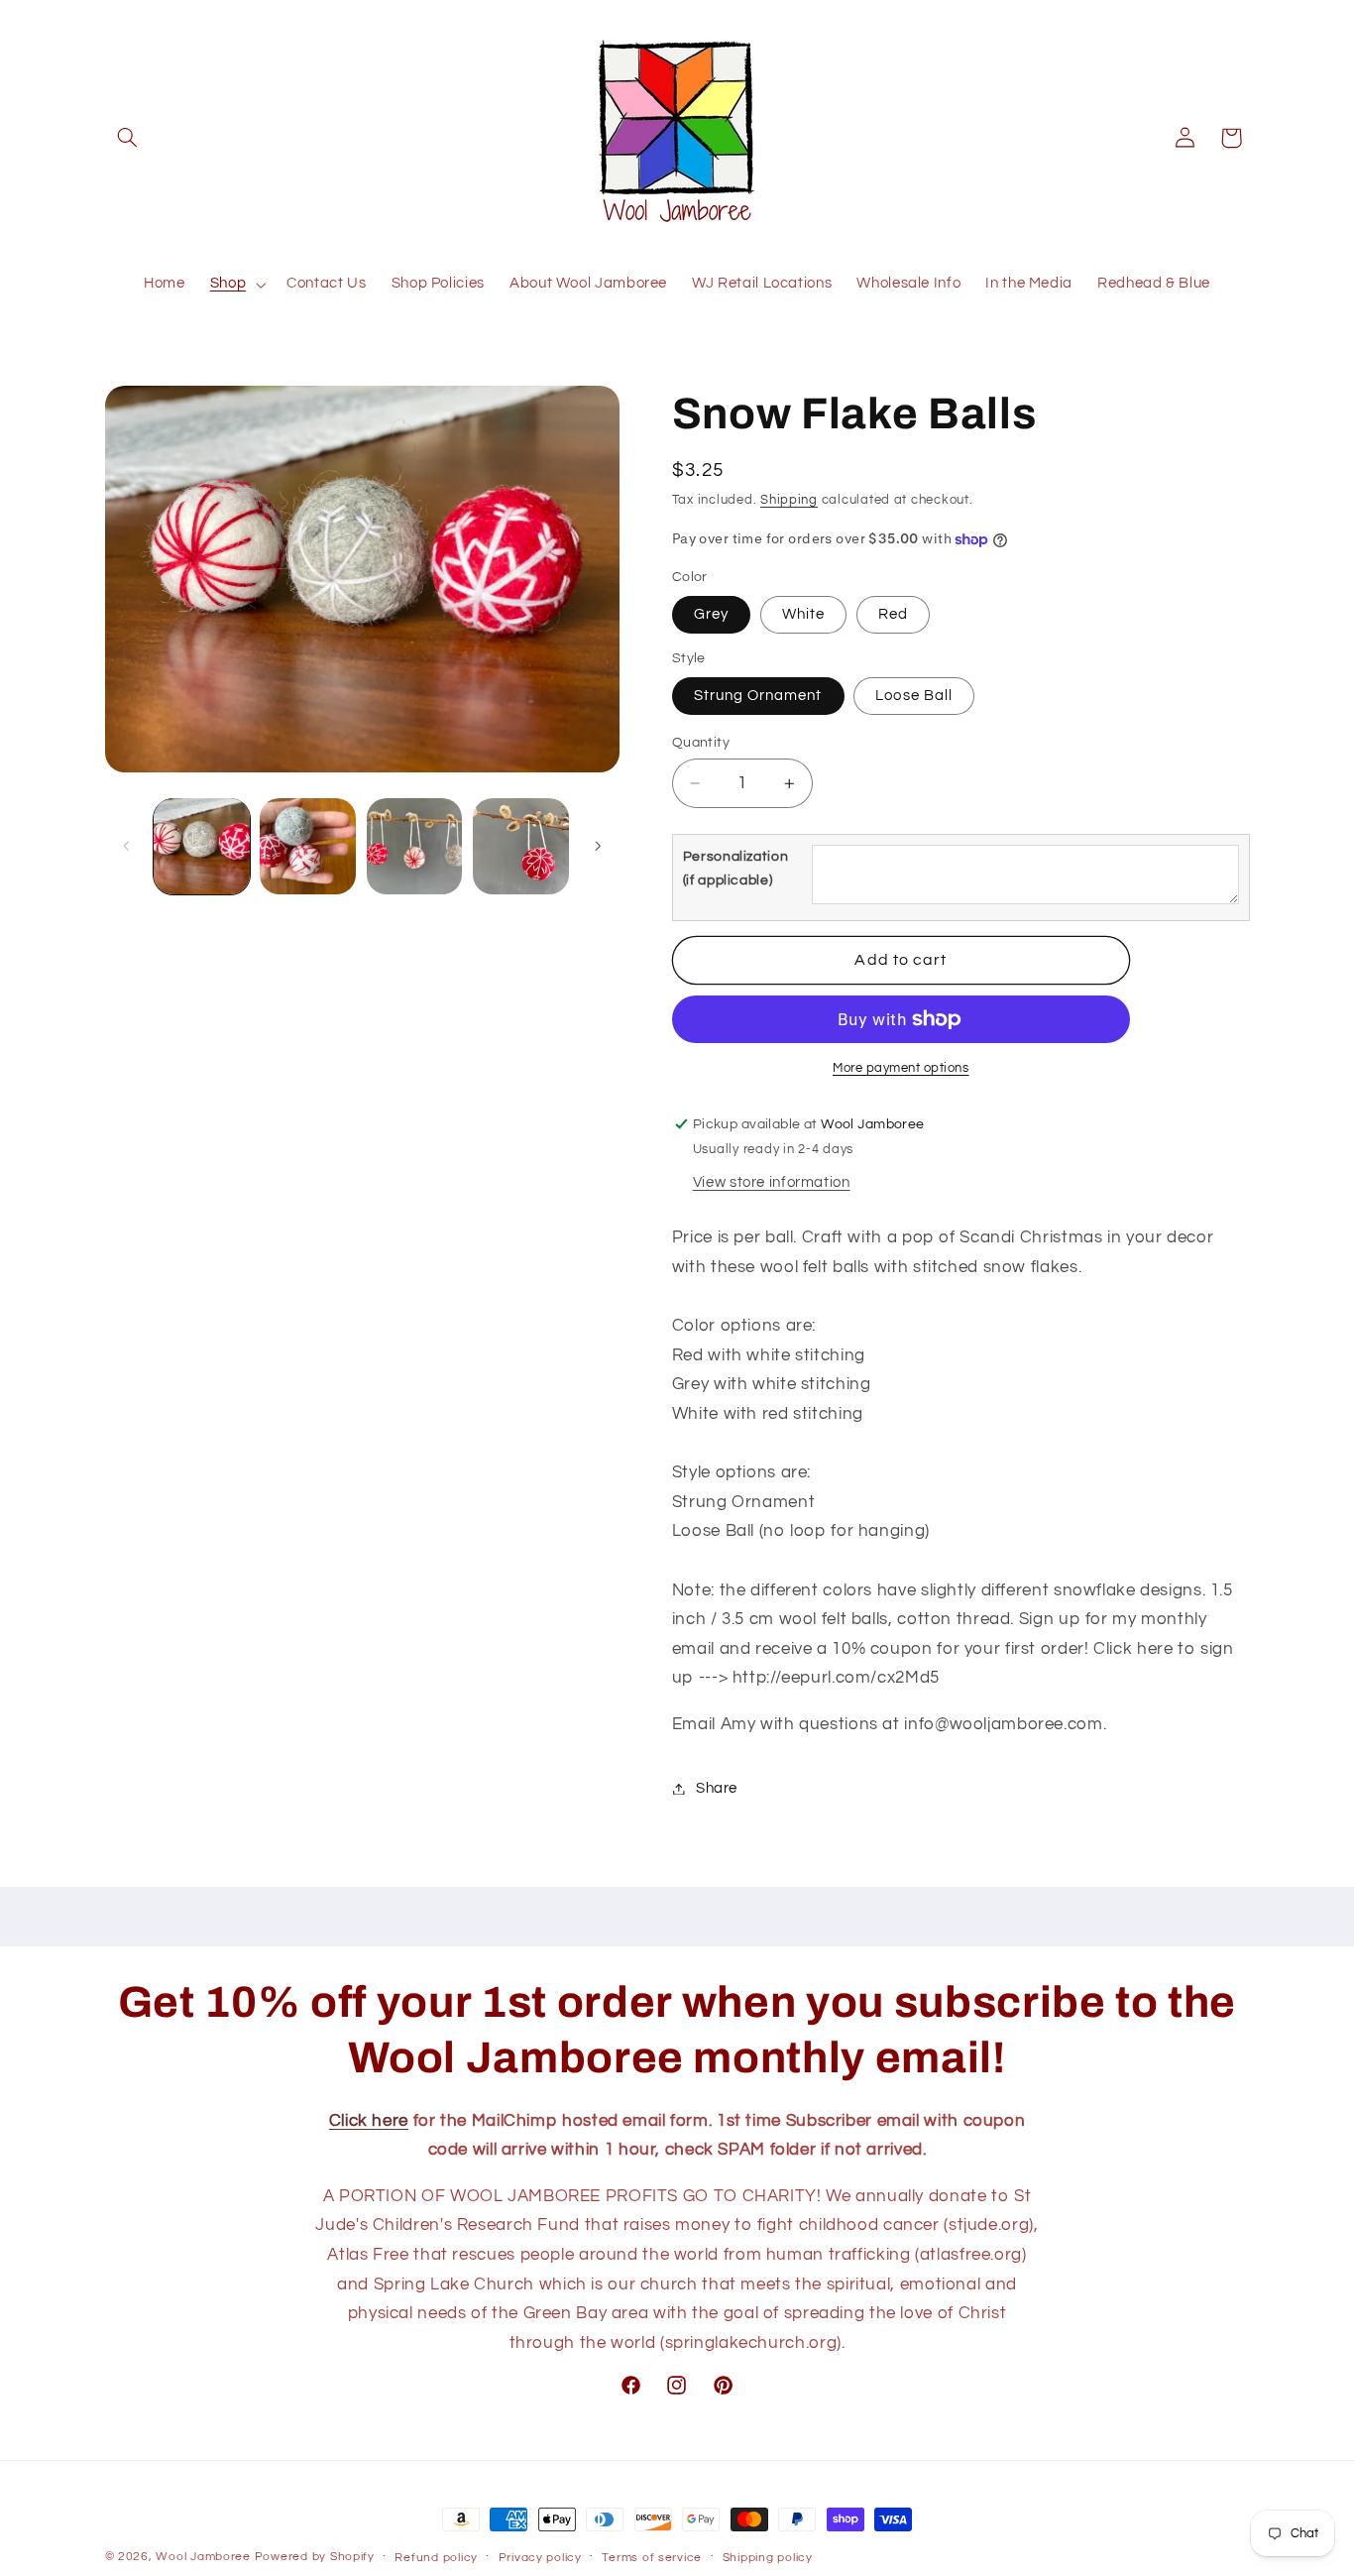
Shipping (789, 500)
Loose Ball (914, 696)
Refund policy (436, 2558)
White (803, 614)
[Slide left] (127, 846)
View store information (772, 1182)
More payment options (901, 1068)
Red (893, 614)
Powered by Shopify (315, 2557)
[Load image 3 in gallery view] (415, 846)
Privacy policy (540, 2558)
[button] (128, 138)
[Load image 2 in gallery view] (308, 846)
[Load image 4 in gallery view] (521, 846)
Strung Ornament (758, 696)
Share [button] (717, 1788)
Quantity (701, 743)
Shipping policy (768, 2558)
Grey (711, 614)
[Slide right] (598, 846)
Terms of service (652, 2558)
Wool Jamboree (203, 2557)
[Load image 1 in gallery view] (202, 846)
